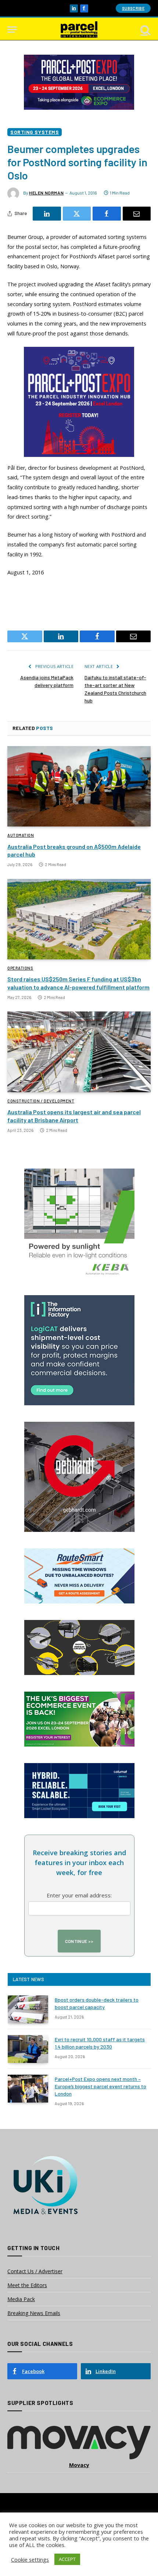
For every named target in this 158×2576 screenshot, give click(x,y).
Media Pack (21, 2299)
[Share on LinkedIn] (47, 214)
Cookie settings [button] (30, 2559)
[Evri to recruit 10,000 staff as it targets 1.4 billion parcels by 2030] (28, 2049)
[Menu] (12, 30)
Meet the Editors (27, 2285)
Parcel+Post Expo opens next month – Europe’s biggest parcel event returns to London (100, 2086)
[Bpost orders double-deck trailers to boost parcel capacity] (28, 2009)
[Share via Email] (137, 214)
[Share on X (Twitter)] (77, 214)
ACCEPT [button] (67, 2559)
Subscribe (133, 8)
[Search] (145, 30)
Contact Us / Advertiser (35, 2271)
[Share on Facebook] (107, 214)
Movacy (79, 2465)
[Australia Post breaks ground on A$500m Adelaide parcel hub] (79, 786)
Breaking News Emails (34, 2313)
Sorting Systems (35, 132)
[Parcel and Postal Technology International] (79, 30)
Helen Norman (46, 193)
